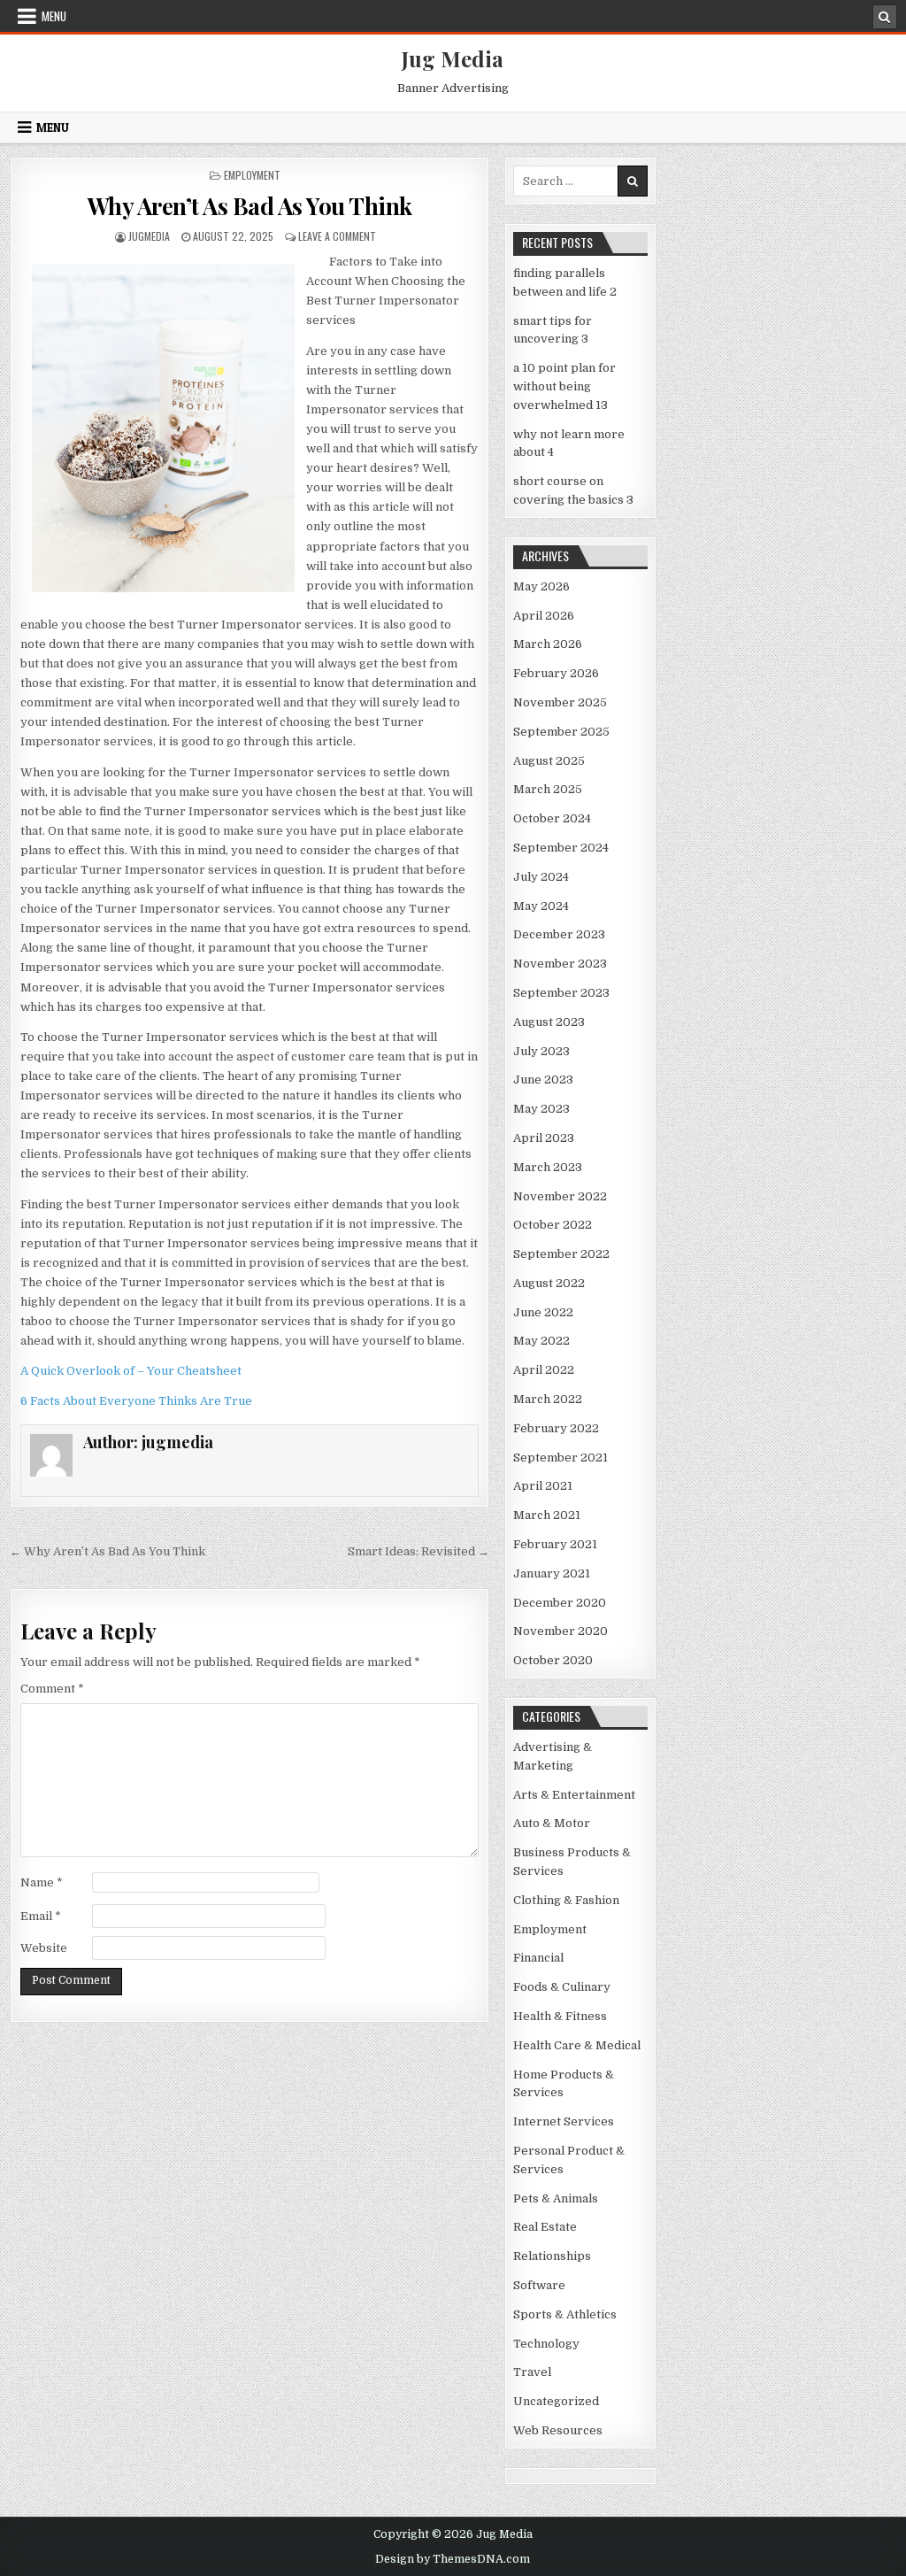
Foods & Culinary (562, 1987)
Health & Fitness (560, 2016)
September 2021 (560, 1458)
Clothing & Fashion (566, 1900)
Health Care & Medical (577, 2045)
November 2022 (560, 1196)
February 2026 (556, 673)
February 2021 (555, 1544)
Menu (54, 16)
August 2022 (549, 1283)
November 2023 (560, 964)
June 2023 (543, 1080)
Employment (252, 175)
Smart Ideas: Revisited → (418, 1551)
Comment (52, 1689)
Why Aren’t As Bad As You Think (250, 206)
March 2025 (548, 789)
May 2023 (541, 1109)
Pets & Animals (556, 2198)
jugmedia (149, 236)
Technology (546, 2344)
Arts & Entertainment (574, 1795)
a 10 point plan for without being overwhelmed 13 (564, 386)
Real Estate (545, 2227)
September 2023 (561, 993)
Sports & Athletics (565, 2314)
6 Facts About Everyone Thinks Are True (136, 1401)
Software (539, 2285)
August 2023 (549, 1022)
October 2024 (552, 818)
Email (41, 1916)
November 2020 (560, 1631)
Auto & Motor (552, 1823)
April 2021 (543, 1486)
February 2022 (556, 1428)
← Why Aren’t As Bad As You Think (107, 1551)
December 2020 (560, 1603)
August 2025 (549, 761)
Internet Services (564, 2121)
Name (42, 1882)
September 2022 (561, 1254)
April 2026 (544, 616)
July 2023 (541, 1051)
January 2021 (552, 1573)
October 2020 (553, 1660)
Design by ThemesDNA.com (453, 2559)
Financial (538, 1958)
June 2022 (543, 1312)
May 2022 (541, 1341)
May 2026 (541, 586)
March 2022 (548, 1399)
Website (44, 1948)
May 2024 (541, 906)
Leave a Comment (337, 236)
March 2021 (547, 1515)
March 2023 (548, 1167)
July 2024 (541, 877)
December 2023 (559, 934)
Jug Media (453, 58)
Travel (532, 2372)
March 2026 (548, 644)
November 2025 (560, 702)
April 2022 (544, 1370)
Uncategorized (556, 2401)
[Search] (885, 17)
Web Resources (558, 2430)
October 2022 (553, 1225)
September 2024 (561, 848)
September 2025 (561, 732)
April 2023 (544, 1138)
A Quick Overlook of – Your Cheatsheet (131, 1371)
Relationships (552, 2256)
